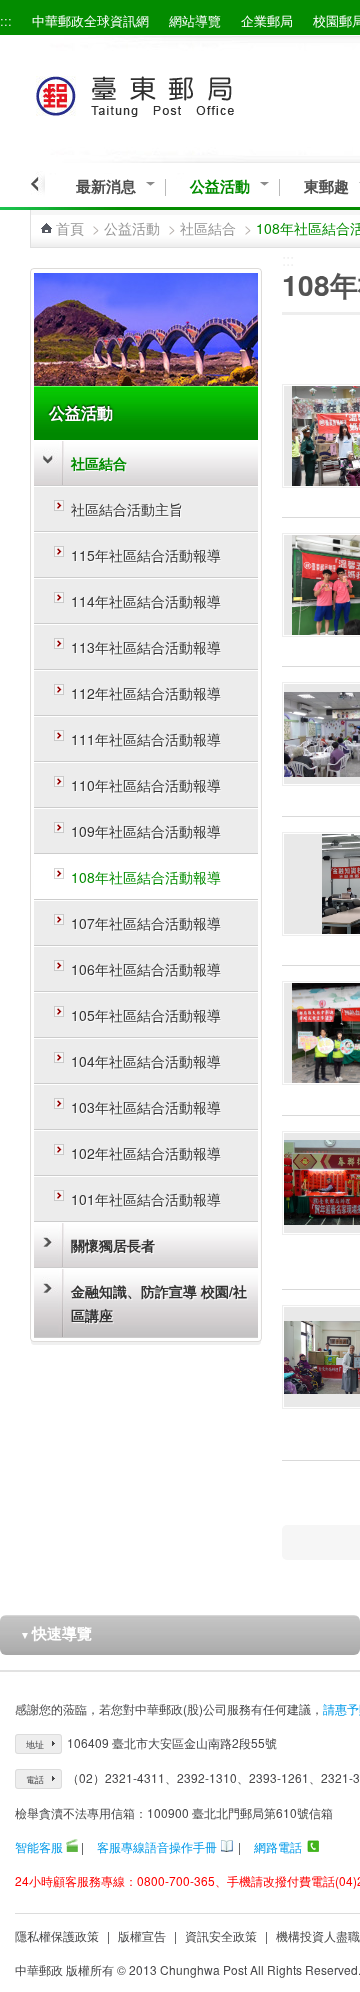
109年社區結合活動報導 (146, 831)
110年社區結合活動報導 (146, 785)
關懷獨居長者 (113, 1245)
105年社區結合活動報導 (146, 1015)
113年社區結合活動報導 (146, 647)
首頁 (70, 228)
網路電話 (278, 1846)
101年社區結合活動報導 (146, 1199)
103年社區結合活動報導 (146, 1107)
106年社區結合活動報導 (146, 969)
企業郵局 (267, 20)
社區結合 (208, 228)
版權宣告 (142, 1935)
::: (6, 20)
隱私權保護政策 (57, 1935)
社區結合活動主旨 (127, 509)
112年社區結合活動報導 (146, 693)
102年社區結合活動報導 (146, 1153)
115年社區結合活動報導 (146, 555)
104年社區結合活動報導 (146, 1061)
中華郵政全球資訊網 (90, 20)
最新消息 (106, 186)
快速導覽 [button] (56, 1633)
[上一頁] (37, 184)
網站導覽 (195, 20)
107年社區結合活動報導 (146, 923)
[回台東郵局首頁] (171, 92)
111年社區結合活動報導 (146, 739)
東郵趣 (326, 186)
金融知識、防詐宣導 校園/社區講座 (159, 1303)
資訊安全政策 (221, 1935)
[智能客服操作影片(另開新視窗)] (72, 1846)
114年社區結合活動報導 (146, 601)
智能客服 (39, 1846)
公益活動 (220, 186)
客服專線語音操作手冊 (157, 1846)
